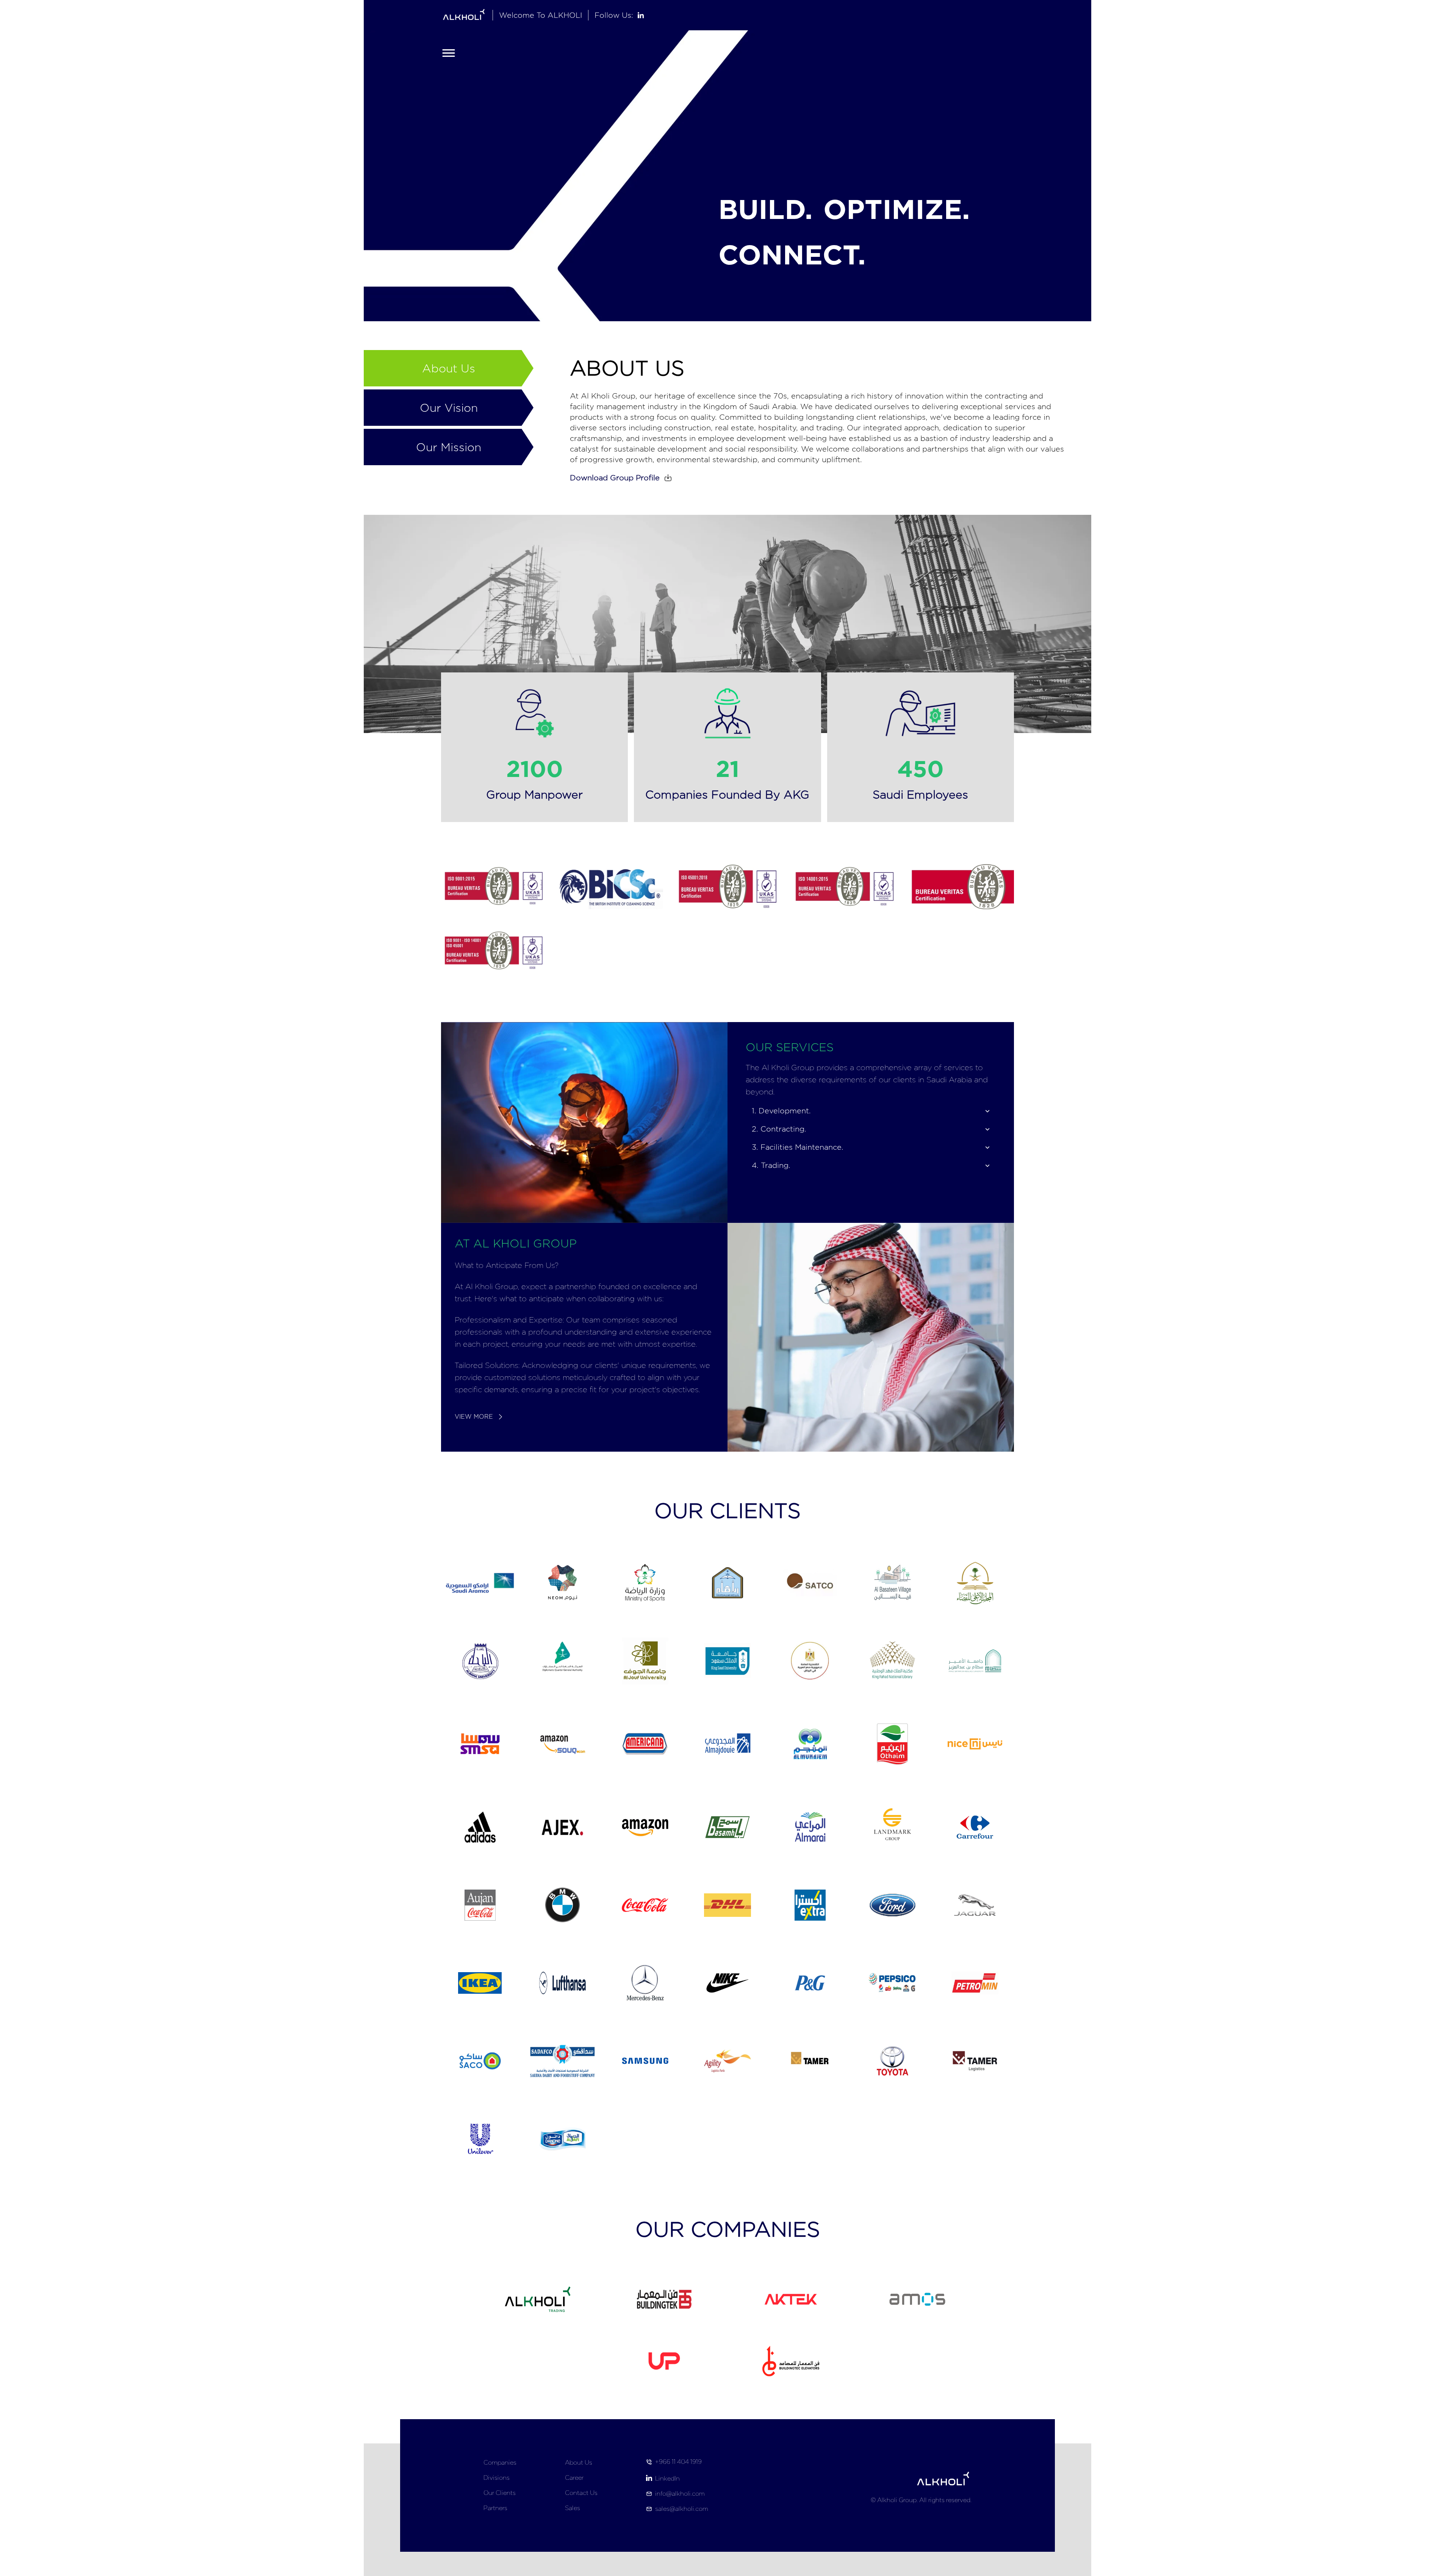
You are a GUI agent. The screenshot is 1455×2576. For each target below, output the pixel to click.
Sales (573, 2508)
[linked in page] (641, 15)
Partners (495, 2508)
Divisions (497, 2478)
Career (574, 2478)
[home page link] (464, 15)
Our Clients (500, 2493)
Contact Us (581, 2493)
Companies (500, 2463)
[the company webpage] (791, 2361)
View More (474, 1417)
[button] (623, 478)
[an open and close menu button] (449, 53)
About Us (579, 2463)
